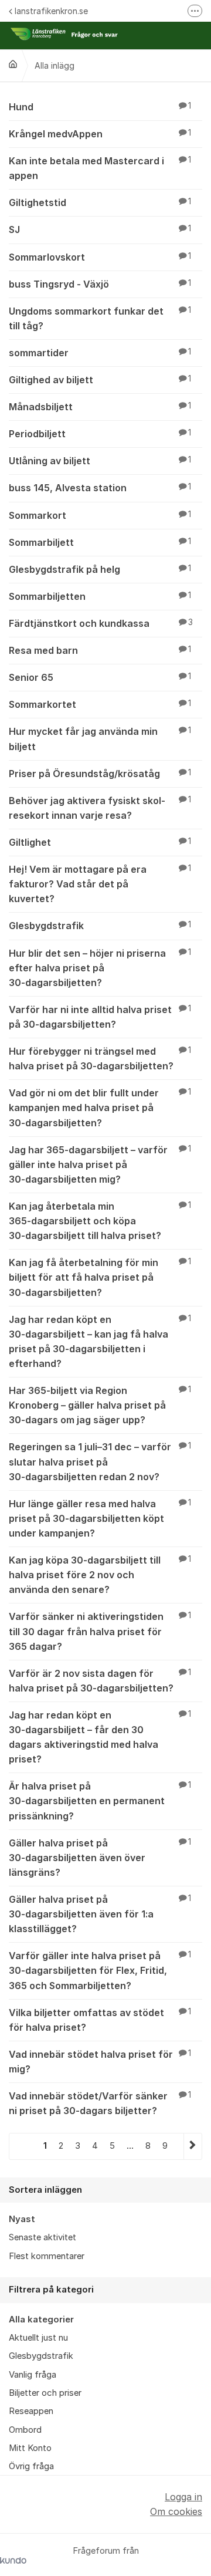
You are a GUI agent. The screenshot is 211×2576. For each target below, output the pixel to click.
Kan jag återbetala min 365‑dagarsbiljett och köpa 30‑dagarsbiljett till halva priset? (100, 1221)
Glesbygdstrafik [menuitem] (41, 2356)
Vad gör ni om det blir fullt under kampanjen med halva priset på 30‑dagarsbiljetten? (100, 1108)
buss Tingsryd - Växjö (100, 284)
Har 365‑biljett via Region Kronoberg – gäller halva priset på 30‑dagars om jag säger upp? (100, 1405)
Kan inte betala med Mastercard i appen (100, 168)
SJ (100, 229)
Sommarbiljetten (100, 596)
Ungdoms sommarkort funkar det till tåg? (100, 318)
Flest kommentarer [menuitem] (47, 2256)
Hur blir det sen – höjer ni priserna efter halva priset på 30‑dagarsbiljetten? (100, 968)
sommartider (100, 353)
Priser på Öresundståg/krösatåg (100, 774)
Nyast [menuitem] (22, 2219)
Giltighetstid (100, 202)
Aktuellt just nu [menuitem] (38, 2338)
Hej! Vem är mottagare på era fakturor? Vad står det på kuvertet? (100, 884)
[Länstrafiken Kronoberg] (13, 64)
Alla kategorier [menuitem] (41, 2320)
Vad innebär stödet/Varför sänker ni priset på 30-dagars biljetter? (100, 2103)
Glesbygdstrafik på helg (100, 569)
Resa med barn (100, 650)
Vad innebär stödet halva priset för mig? (100, 2062)
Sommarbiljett (100, 542)
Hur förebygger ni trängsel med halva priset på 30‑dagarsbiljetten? (100, 1059)
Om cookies (176, 2511)
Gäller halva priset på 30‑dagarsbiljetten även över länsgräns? (100, 1858)
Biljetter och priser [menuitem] (45, 2393)
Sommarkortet (100, 704)
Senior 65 (100, 677)
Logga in (183, 2497)
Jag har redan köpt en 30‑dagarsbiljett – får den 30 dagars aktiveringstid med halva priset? (100, 1737)
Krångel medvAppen (100, 134)
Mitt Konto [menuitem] (30, 2448)
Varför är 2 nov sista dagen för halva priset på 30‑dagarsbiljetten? (100, 1681)
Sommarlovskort (100, 257)
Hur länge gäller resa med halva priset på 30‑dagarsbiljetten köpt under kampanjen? (100, 1518)
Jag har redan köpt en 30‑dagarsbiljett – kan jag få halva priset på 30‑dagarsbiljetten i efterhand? (100, 1341)
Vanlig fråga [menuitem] (33, 2375)
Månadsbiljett (100, 407)
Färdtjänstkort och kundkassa (101, 623)
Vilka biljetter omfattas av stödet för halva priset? (100, 2020)
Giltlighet (100, 842)
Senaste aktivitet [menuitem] (42, 2237)
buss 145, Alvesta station (100, 488)
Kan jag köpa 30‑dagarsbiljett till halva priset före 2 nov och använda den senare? (100, 1575)
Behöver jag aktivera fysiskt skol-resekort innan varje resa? (100, 808)
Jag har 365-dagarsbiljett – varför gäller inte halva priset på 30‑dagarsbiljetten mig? (100, 1164)
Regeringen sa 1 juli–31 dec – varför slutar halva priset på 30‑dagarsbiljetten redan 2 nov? (100, 1461)
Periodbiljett (100, 434)
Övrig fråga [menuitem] (31, 2466)
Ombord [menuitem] (25, 2430)
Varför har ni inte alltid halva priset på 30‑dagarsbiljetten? (100, 1017)
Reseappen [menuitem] (31, 2411)
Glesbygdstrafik (100, 926)
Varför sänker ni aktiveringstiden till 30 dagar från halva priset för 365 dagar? (100, 1631)
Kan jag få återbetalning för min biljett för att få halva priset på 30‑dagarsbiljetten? (100, 1277)
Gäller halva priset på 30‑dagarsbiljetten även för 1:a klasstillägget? (100, 1914)
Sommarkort (100, 515)
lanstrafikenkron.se (51, 11)
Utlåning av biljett (100, 461)
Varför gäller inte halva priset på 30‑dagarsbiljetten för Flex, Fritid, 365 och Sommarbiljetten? (100, 1970)
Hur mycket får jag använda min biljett (100, 739)
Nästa (193, 2146)
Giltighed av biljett (100, 380)
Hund (100, 107)
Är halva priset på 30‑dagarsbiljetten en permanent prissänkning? (100, 1801)
